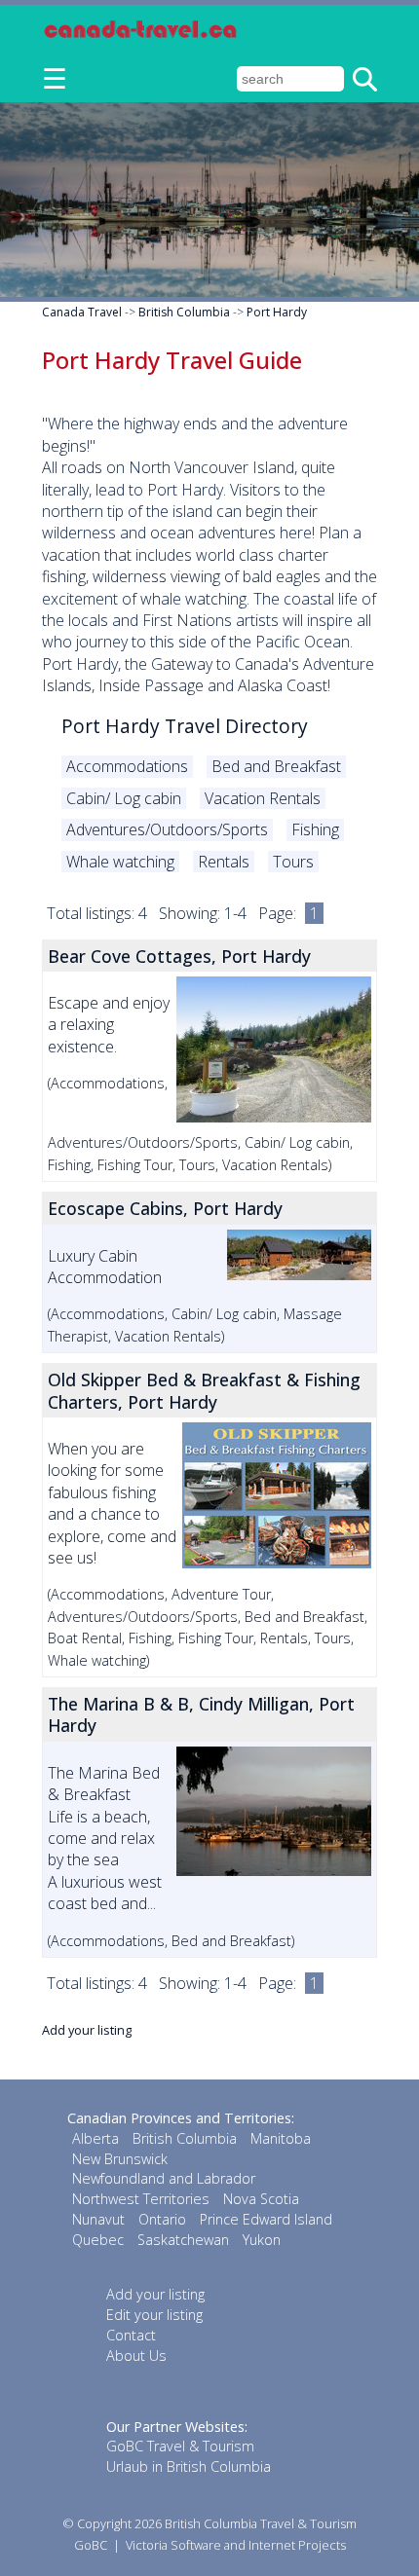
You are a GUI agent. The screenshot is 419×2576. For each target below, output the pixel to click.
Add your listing (87, 2030)
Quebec (98, 2240)
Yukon (262, 2240)
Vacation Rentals (263, 798)
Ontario (162, 2219)
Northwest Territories (141, 2199)
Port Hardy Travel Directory (185, 726)
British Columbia (184, 312)
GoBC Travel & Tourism (180, 2446)
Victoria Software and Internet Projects (236, 2545)
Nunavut (98, 2219)
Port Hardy (277, 312)
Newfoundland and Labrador (164, 2178)
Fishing (315, 829)
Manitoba (281, 2138)
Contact (131, 2335)
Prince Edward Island (266, 2219)
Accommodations (127, 766)
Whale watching (120, 862)
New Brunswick (120, 2159)
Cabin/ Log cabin (124, 798)
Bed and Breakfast (276, 766)
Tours (293, 862)
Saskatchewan (183, 2240)
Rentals (224, 862)
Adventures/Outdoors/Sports (167, 829)
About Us (136, 2355)
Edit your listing (154, 2315)
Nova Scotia (261, 2199)
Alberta (95, 2138)
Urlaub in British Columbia (189, 2466)
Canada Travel (82, 312)
